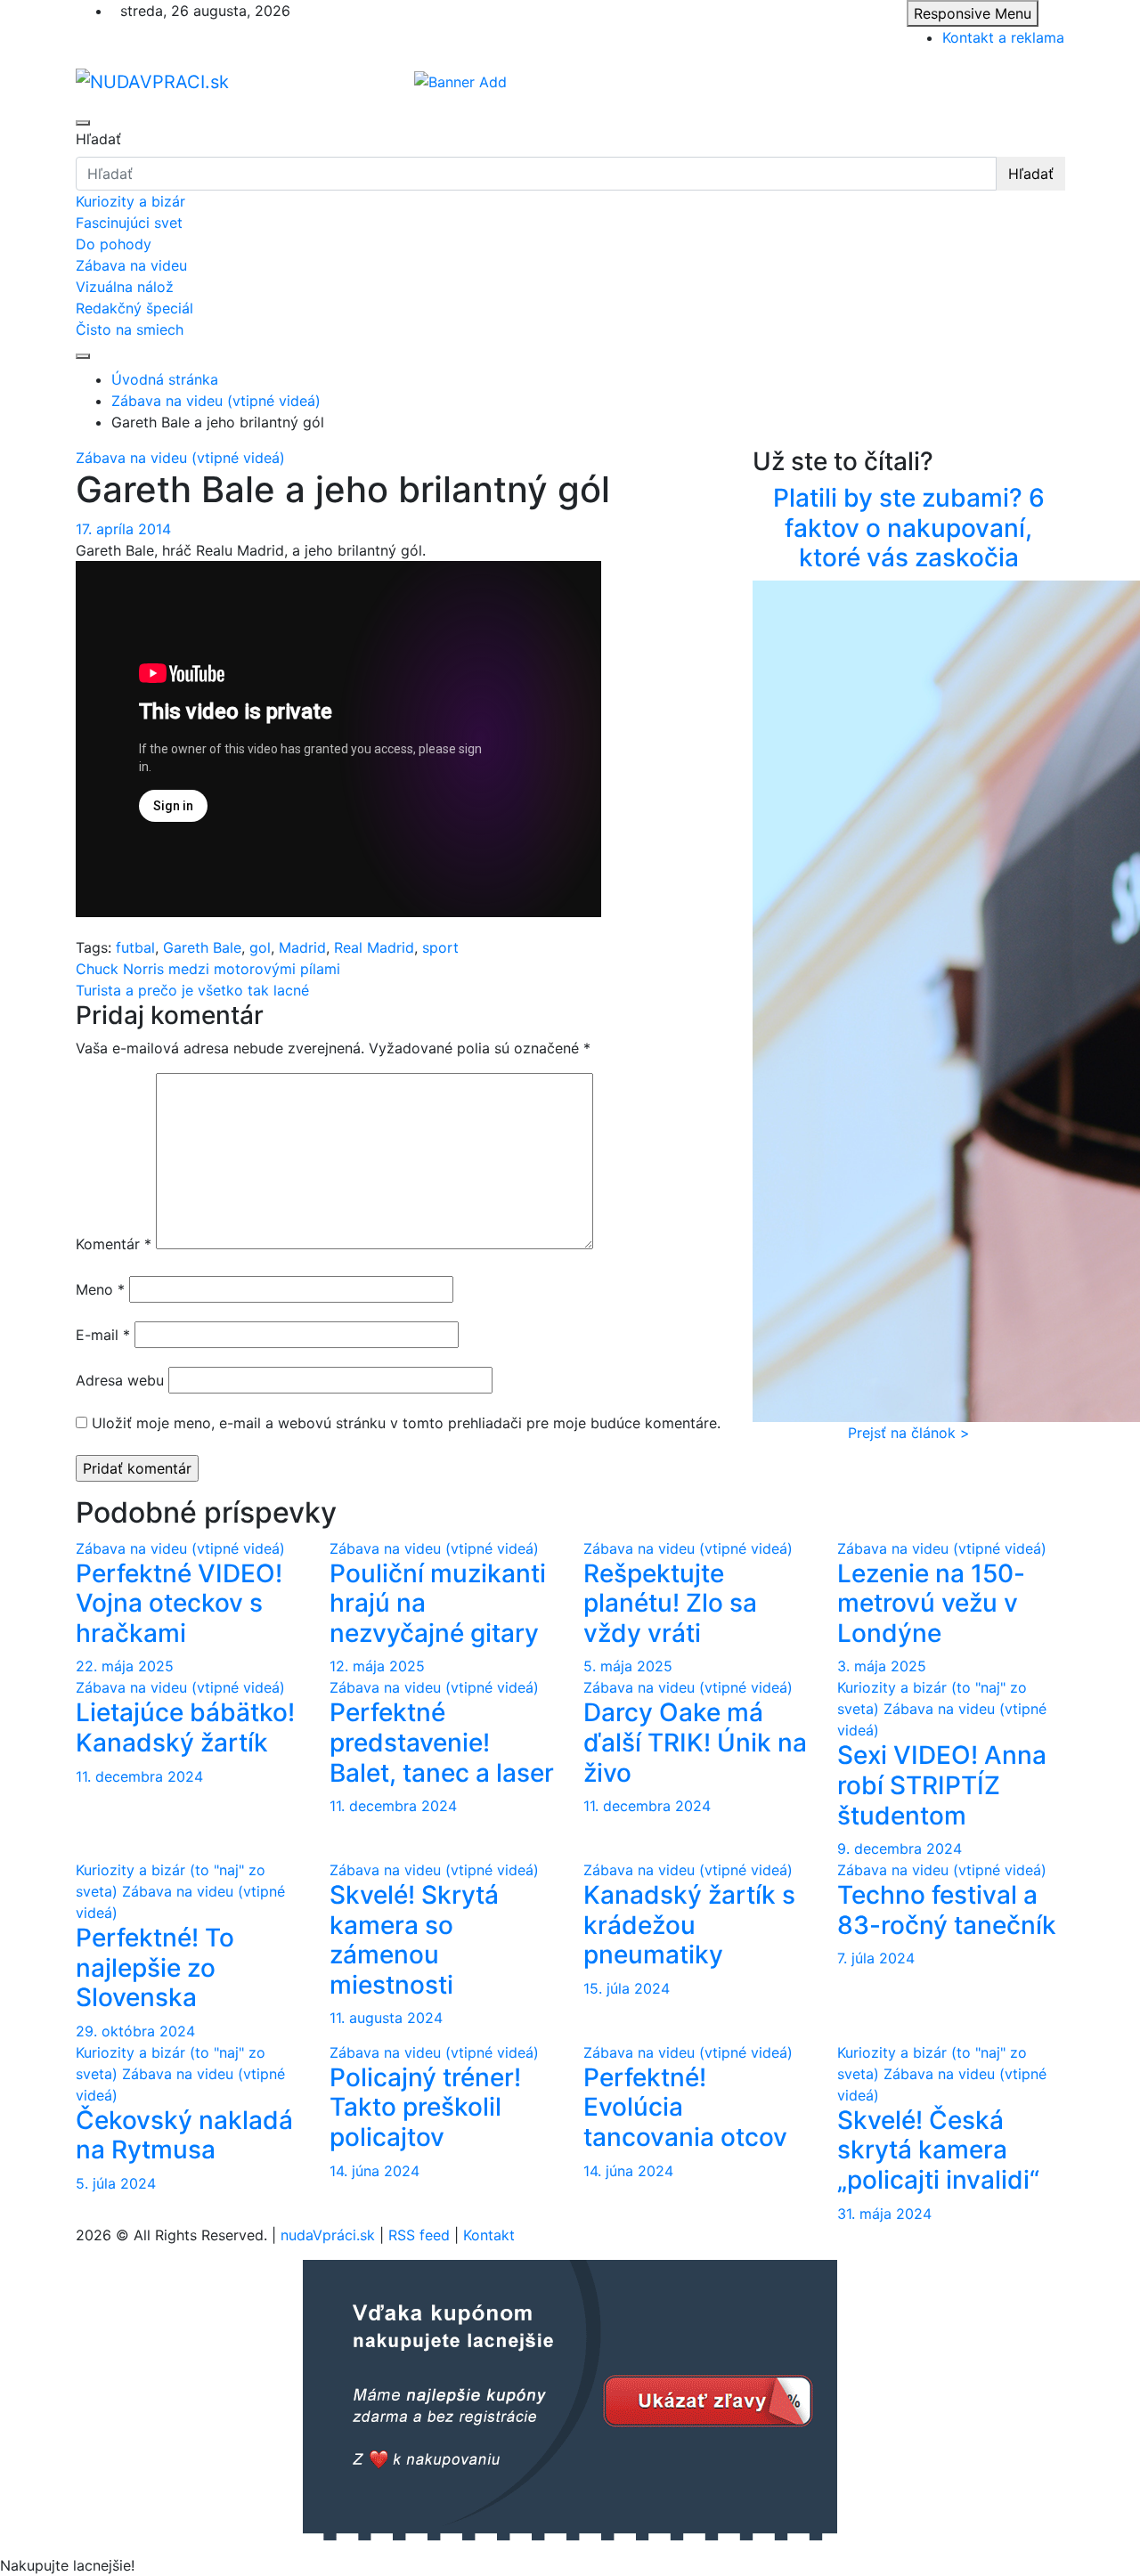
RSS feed (419, 2235)
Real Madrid (374, 947)
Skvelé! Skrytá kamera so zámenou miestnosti (414, 1940)
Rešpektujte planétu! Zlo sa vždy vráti (670, 1603)
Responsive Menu (973, 13)
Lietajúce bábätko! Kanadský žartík (185, 1727)
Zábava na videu (131, 265)
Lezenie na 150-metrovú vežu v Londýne (931, 1603)
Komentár (114, 1244)
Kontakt (489, 2235)
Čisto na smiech (130, 329)
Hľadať (98, 139)
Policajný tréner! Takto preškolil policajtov (425, 2107)
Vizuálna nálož (125, 287)
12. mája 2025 (377, 1666)
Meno (100, 1289)
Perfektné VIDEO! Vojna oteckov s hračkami (179, 1603)
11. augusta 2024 (386, 2018)
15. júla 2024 (627, 1988)
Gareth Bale (202, 947)
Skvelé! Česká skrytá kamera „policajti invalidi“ (938, 2150)
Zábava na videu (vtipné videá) (180, 458)
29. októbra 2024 (135, 2031)
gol (260, 947)
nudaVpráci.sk (328, 2235)
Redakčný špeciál (134, 308)
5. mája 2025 (628, 1666)
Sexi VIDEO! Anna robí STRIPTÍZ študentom (942, 1785)
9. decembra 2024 (900, 1849)
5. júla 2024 (116, 2183)
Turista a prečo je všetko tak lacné (192, 990)
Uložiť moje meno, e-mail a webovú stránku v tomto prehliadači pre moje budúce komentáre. (406, 1423)
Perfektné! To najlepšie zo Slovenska (155, 1967)
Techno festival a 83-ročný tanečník (947, 1910)
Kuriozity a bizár (130, 201)
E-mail (103, 1335)
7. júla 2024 (876, 1958)
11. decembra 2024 (139, 1776)
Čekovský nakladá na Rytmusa (184, 2135)
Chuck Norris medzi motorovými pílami (208, 969)
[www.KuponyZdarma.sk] (570, 2399)
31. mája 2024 (884, 2214)
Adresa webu (120, 1380)
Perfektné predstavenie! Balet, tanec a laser (442, 1742)
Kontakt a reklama (1003, 37)
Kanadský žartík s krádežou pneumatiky (689, 1925)
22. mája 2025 (125, 1666)
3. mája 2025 (882, 1666)
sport (440, 947)
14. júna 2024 (375, 2171)
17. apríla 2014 (123, 529)
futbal (135, 947)
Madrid (302, 947)
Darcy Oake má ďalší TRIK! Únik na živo (695, 1742)
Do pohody (114, 244)
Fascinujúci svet (129, 223)
